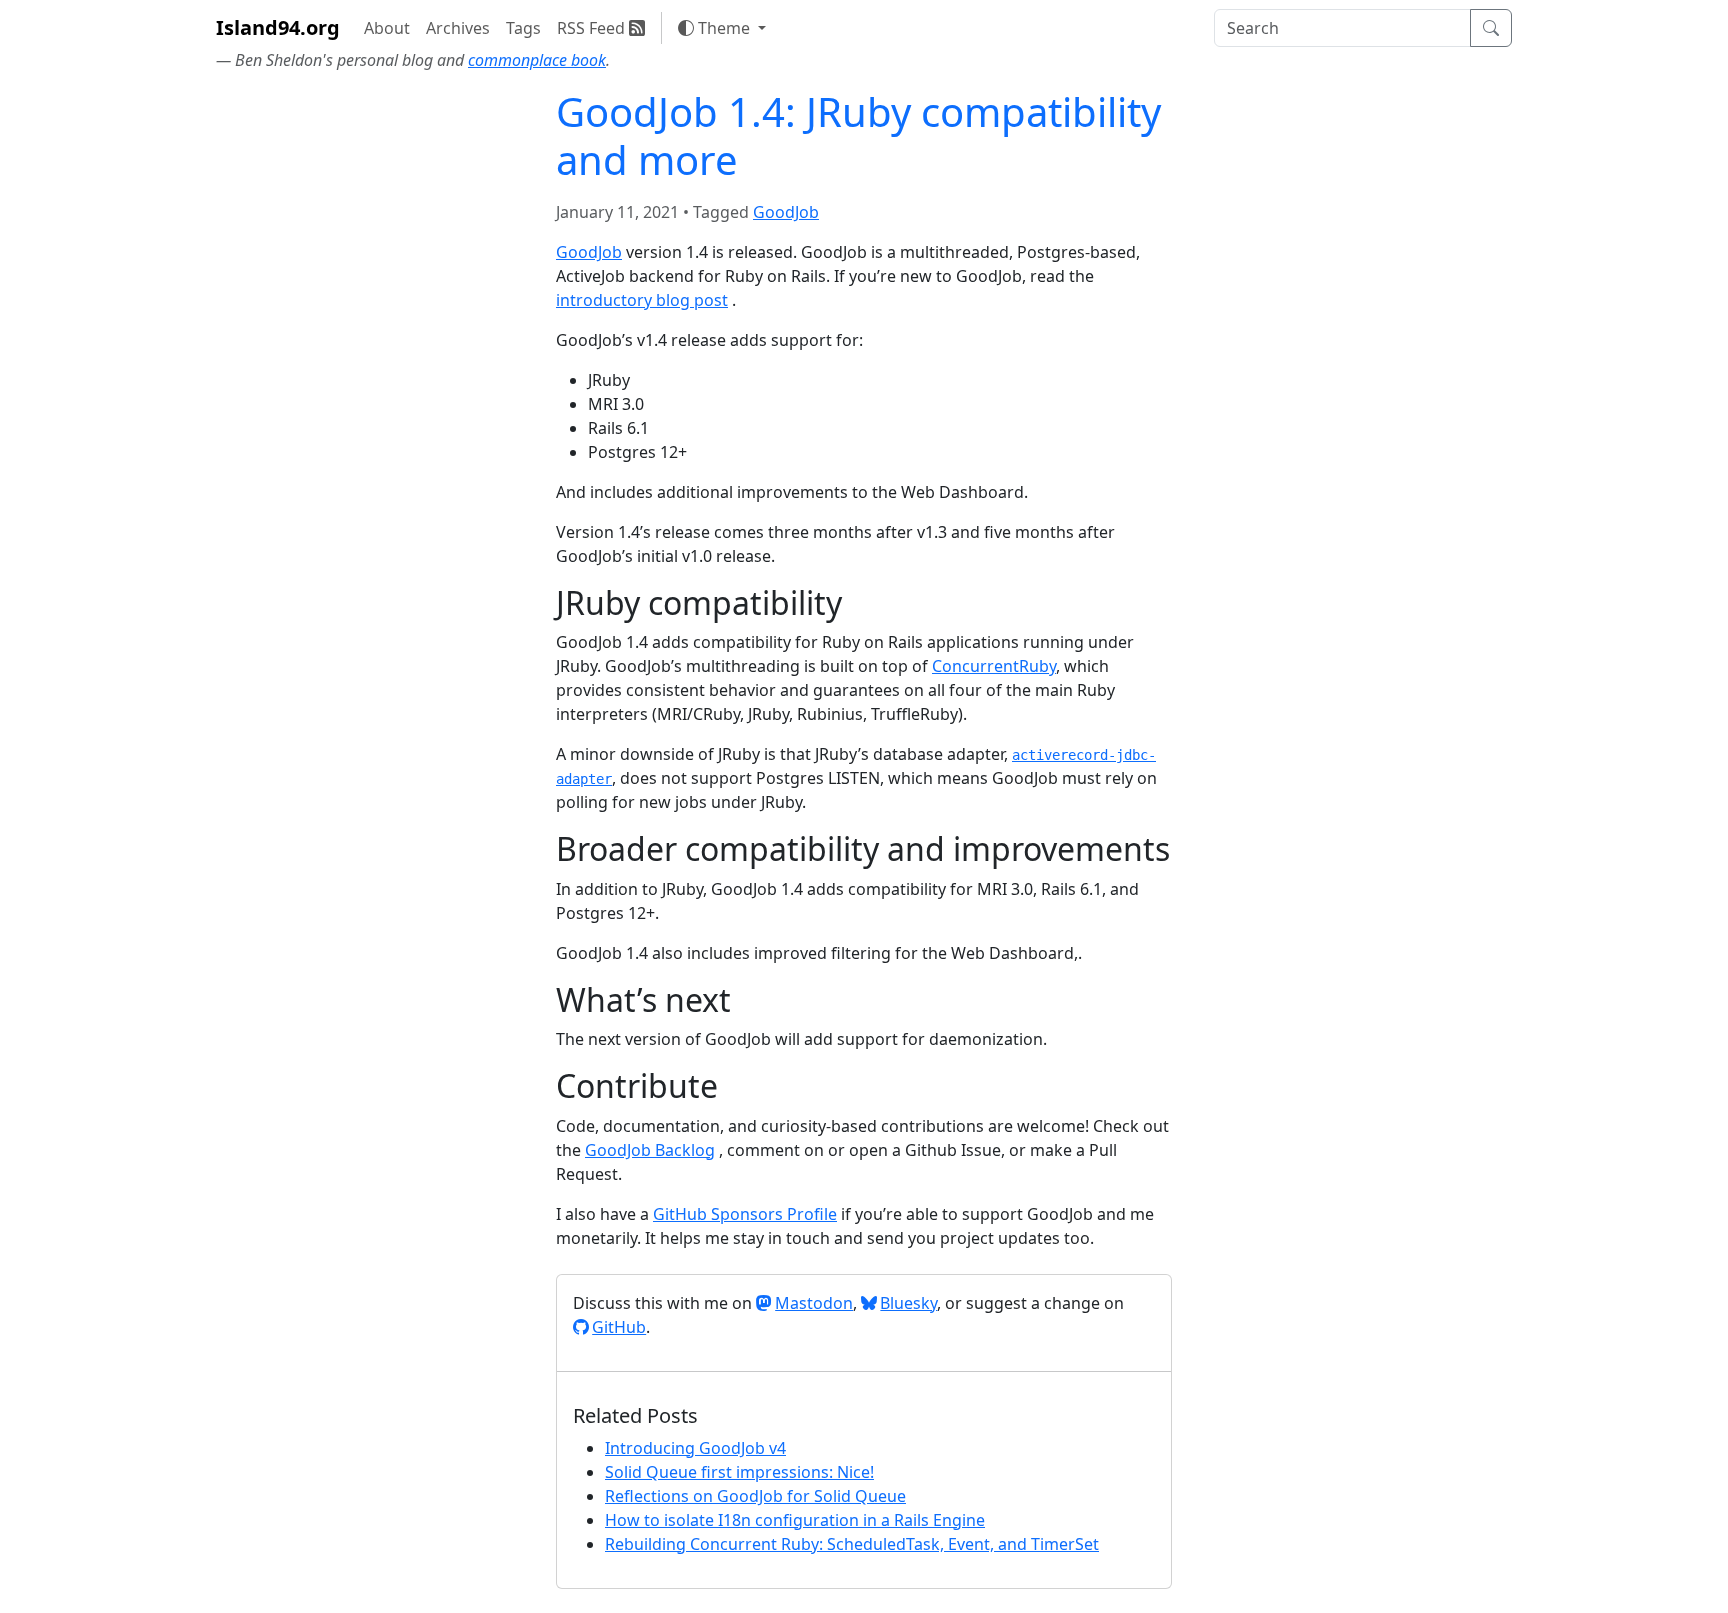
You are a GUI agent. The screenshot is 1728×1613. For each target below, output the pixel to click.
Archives (458, 28)
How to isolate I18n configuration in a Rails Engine (795, 1520)
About (387, 28)
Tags (523, 28)
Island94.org (278, 27)
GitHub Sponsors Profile (745, 1214)
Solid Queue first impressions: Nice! (739, 1472)
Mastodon (814, 1303)
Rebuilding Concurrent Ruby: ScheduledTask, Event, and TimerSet (852, 1544)
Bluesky (908, 1303)
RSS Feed (593, 28)
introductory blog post (642, 300)
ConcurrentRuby (994, 666)
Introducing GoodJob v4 (695, 1448)
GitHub (619, 1327)
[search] (1342, 28)
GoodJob (786, 212)
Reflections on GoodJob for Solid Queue (755, 1496)
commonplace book (537, 60)
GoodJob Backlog (650, 1150)
